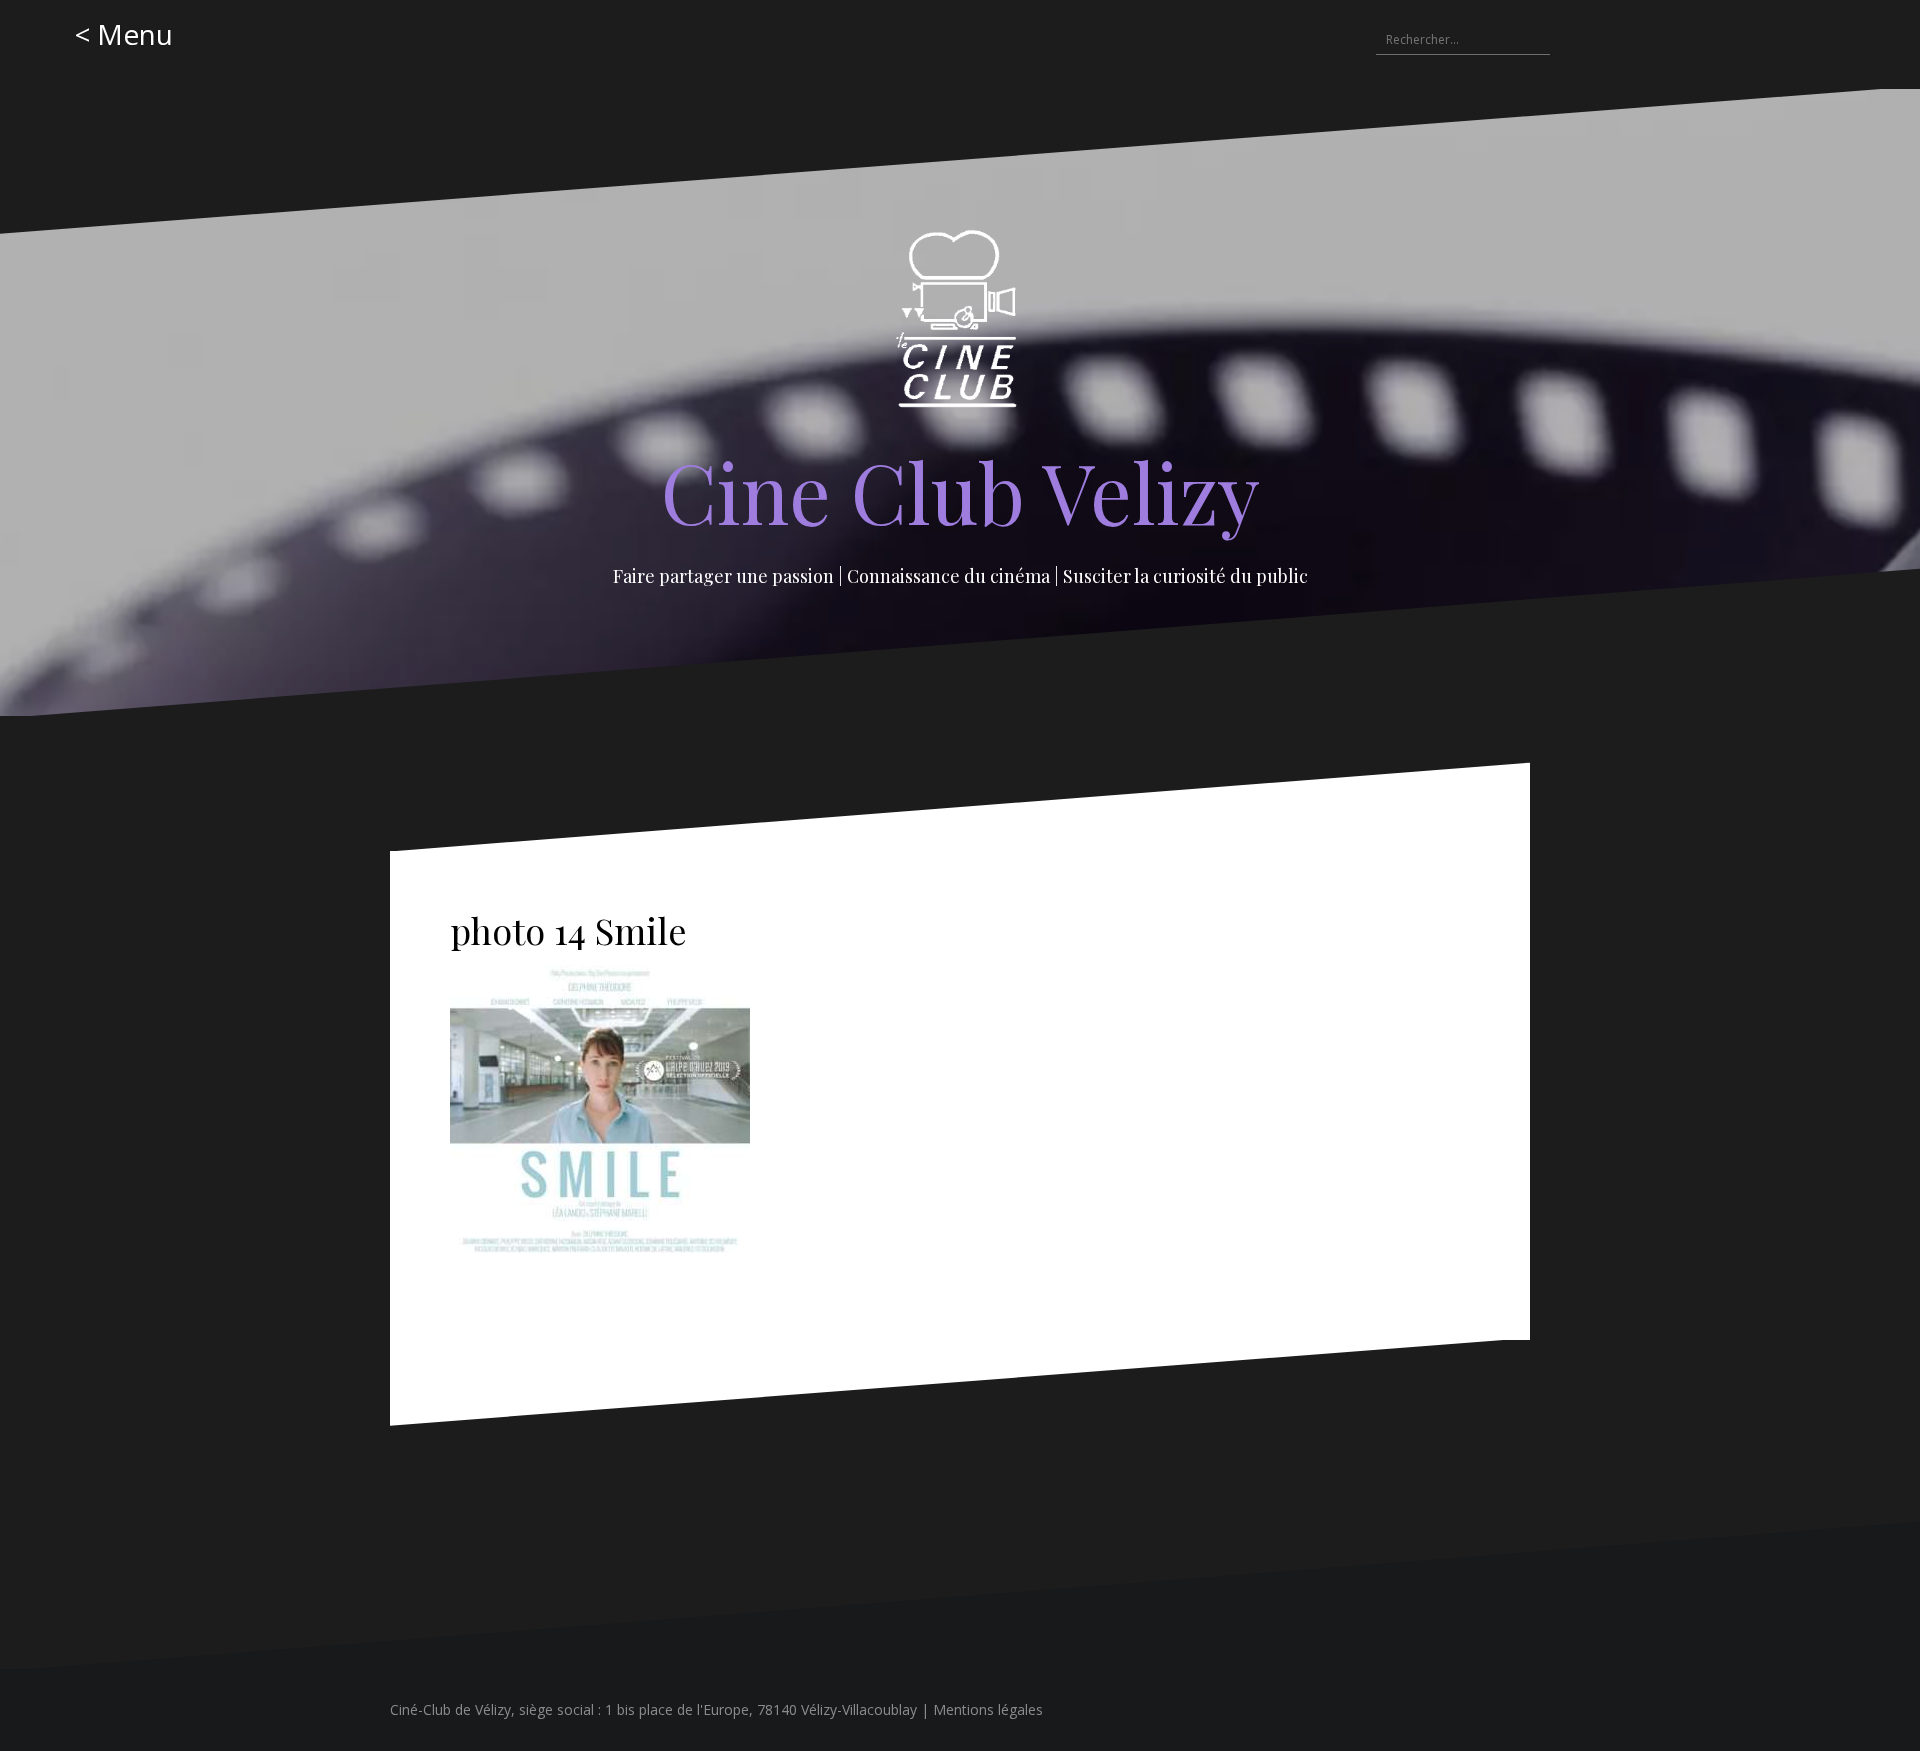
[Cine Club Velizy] (960, 326)
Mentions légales (988, 1709)
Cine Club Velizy (960, 491)
